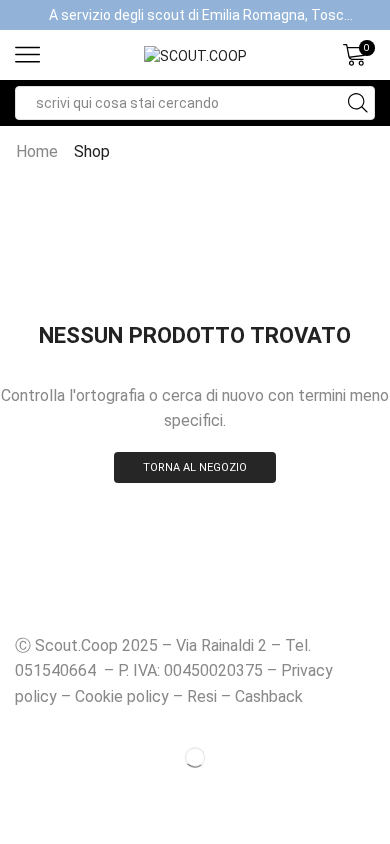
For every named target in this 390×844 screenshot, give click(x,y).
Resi (202, 696)
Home (37, 151)
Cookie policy (122, 696)
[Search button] (358, 103)
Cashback (269, 696)
